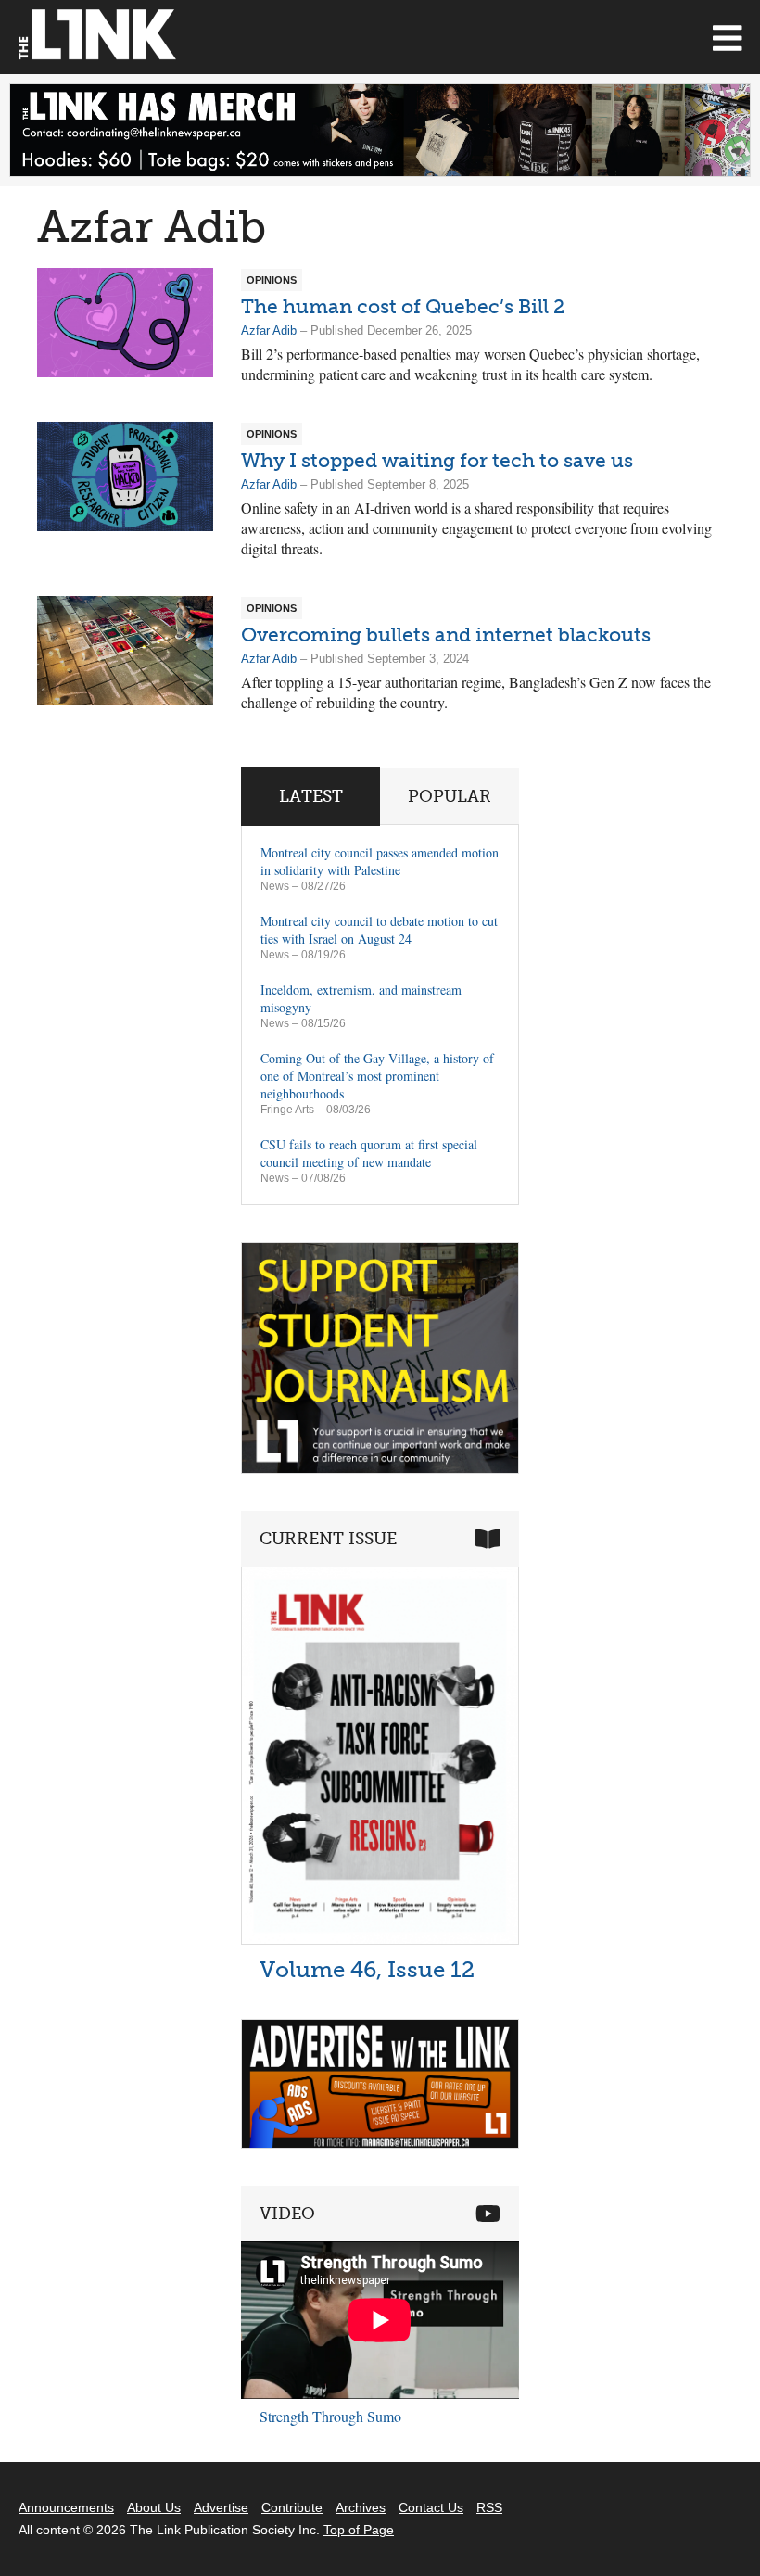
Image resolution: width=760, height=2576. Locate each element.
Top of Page (359, 2530)
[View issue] (380, 1940)
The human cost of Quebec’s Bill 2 (403, 306)
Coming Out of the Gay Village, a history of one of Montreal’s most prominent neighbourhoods (377, 1076)
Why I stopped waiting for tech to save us (437, 460)
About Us (154, 2507)
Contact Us (431, 2507)
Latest (311, 796)
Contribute (292, 2507)
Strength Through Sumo (330, 2416)
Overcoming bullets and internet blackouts (446, 634)
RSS (489, 2507)
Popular (450, 796)
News (275, 886)
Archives (361, 2507)
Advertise (221, 2507)
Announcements (66, 2507)
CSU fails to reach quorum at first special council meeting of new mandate (369, 1153)
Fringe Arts (287, 1110)
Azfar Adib (269, 330)
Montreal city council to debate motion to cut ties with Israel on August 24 (379, 930)
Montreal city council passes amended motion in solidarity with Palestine (380, 861)
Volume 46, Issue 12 (367, 1969)
